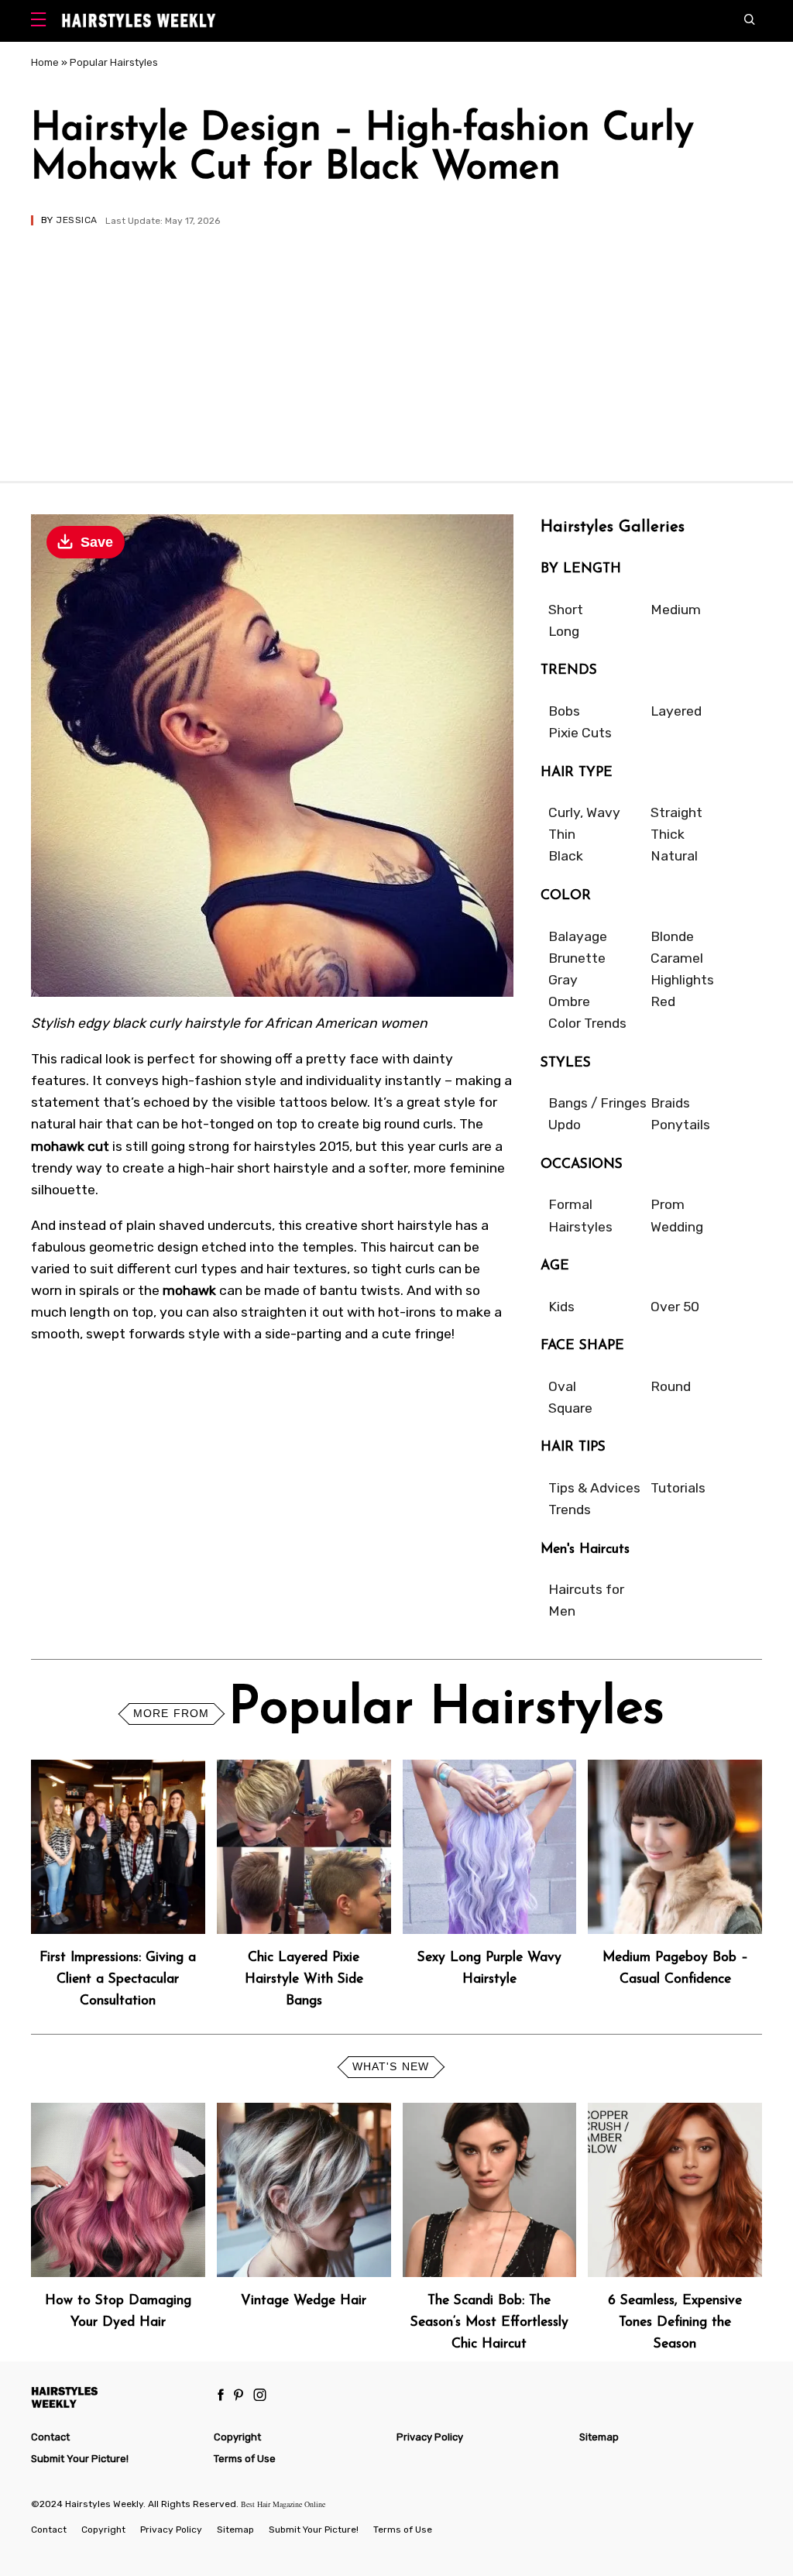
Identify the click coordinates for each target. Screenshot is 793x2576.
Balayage (578, 936)
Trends (570, 1510)
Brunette (577, 958)
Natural (674, 856)
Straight (676, 812)
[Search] (753, 21)
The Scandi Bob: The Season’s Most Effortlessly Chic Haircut (489, 2322)
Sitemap (599, 2437)
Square (570, 1408)
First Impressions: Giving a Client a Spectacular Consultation (118, 1979)
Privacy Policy (430, 2437)
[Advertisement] (396, 342)
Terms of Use (245, 2459)
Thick (668, 834)
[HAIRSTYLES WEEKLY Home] (117, 2397)
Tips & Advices (594, 1488)
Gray (563, 980)
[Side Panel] (42, 21)
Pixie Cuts (580, 733)
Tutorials (678, 1488)
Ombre (569, 1001)
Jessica (76, 220)
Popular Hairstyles (114, 62)
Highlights (682, 980)
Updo (565, 1125)
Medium (676, 610)
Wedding (677, 1227)
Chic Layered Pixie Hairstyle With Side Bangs (304, 1979)
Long (564, 631)
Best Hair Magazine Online (283, 2504)
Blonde (672, 936)
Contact (50, 2437)
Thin (562, 834)
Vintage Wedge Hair (304, 2301)
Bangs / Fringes (597, 1103)
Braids (670, 1103)
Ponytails (680, 1125)
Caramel (677, 958)
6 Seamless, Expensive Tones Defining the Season (675, 2322)
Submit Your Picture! (80, 2459)
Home (45, 62)
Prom (668, 1204)
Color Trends (587, 1023)
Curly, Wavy (584, 812)
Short (566, 610)
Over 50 (675, 1307)
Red (663, 1001)
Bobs (564, 711)
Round (671, 1386)
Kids (561, 1307)
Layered (676, 711)
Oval (562, 1386)
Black (566, 856)
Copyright (237, 2437)
